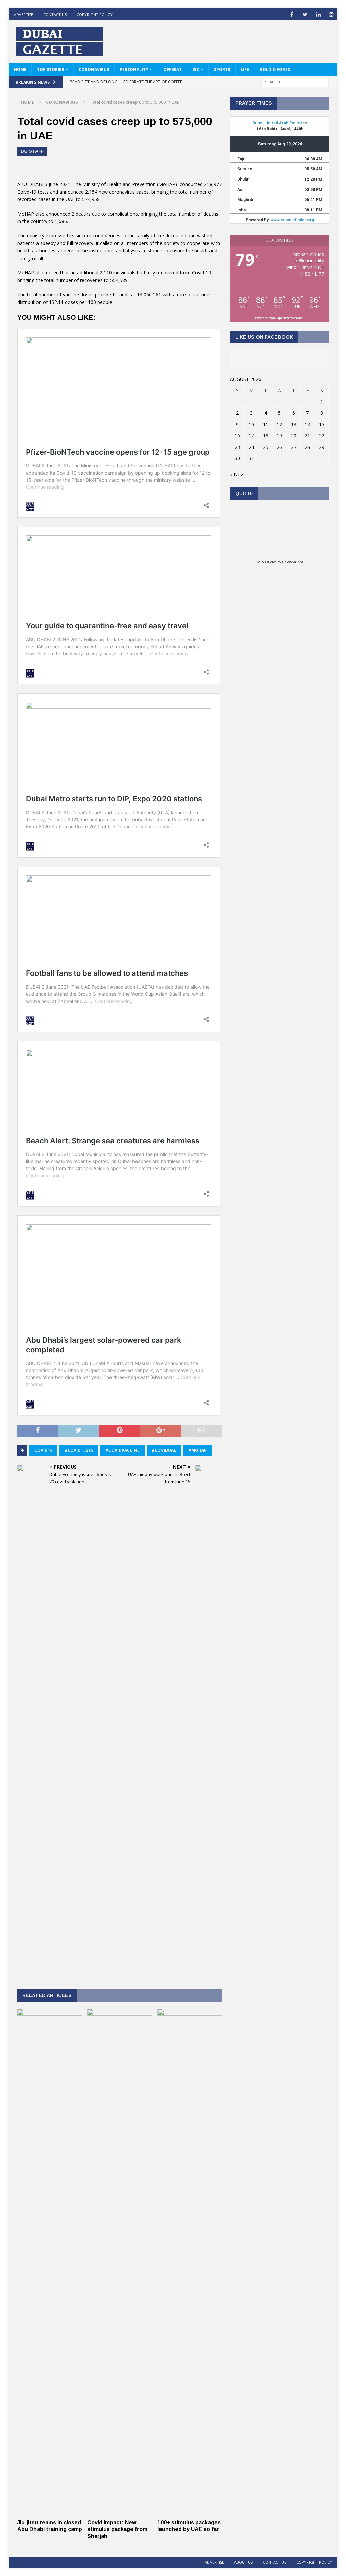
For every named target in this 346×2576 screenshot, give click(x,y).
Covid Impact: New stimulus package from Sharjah (117, 2530)
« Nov (237, 474)
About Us (243, 2562)
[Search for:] (295, 82)
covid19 (43, 1450)
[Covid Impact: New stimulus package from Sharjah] (120, 2512)
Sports (222, 69)
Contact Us (55, 14)
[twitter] (305, 14)
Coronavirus (94, 69)
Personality (134, 69)
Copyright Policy (95, 14)
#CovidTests (79, 1450)
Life (245, 69)
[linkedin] (318, 14)
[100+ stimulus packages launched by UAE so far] (190, 2512)
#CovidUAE (164, 1450)
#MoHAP (197, 1450)
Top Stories (50, 69)
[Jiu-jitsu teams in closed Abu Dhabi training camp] (50, 2512)
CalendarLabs (293, 562)
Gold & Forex (275, 69)
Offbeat (172, 69)
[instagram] (331, 14)
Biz (196, 69)
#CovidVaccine (122, 1450)
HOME (20, 69)
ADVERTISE (23, 14)
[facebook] (292, 14)
